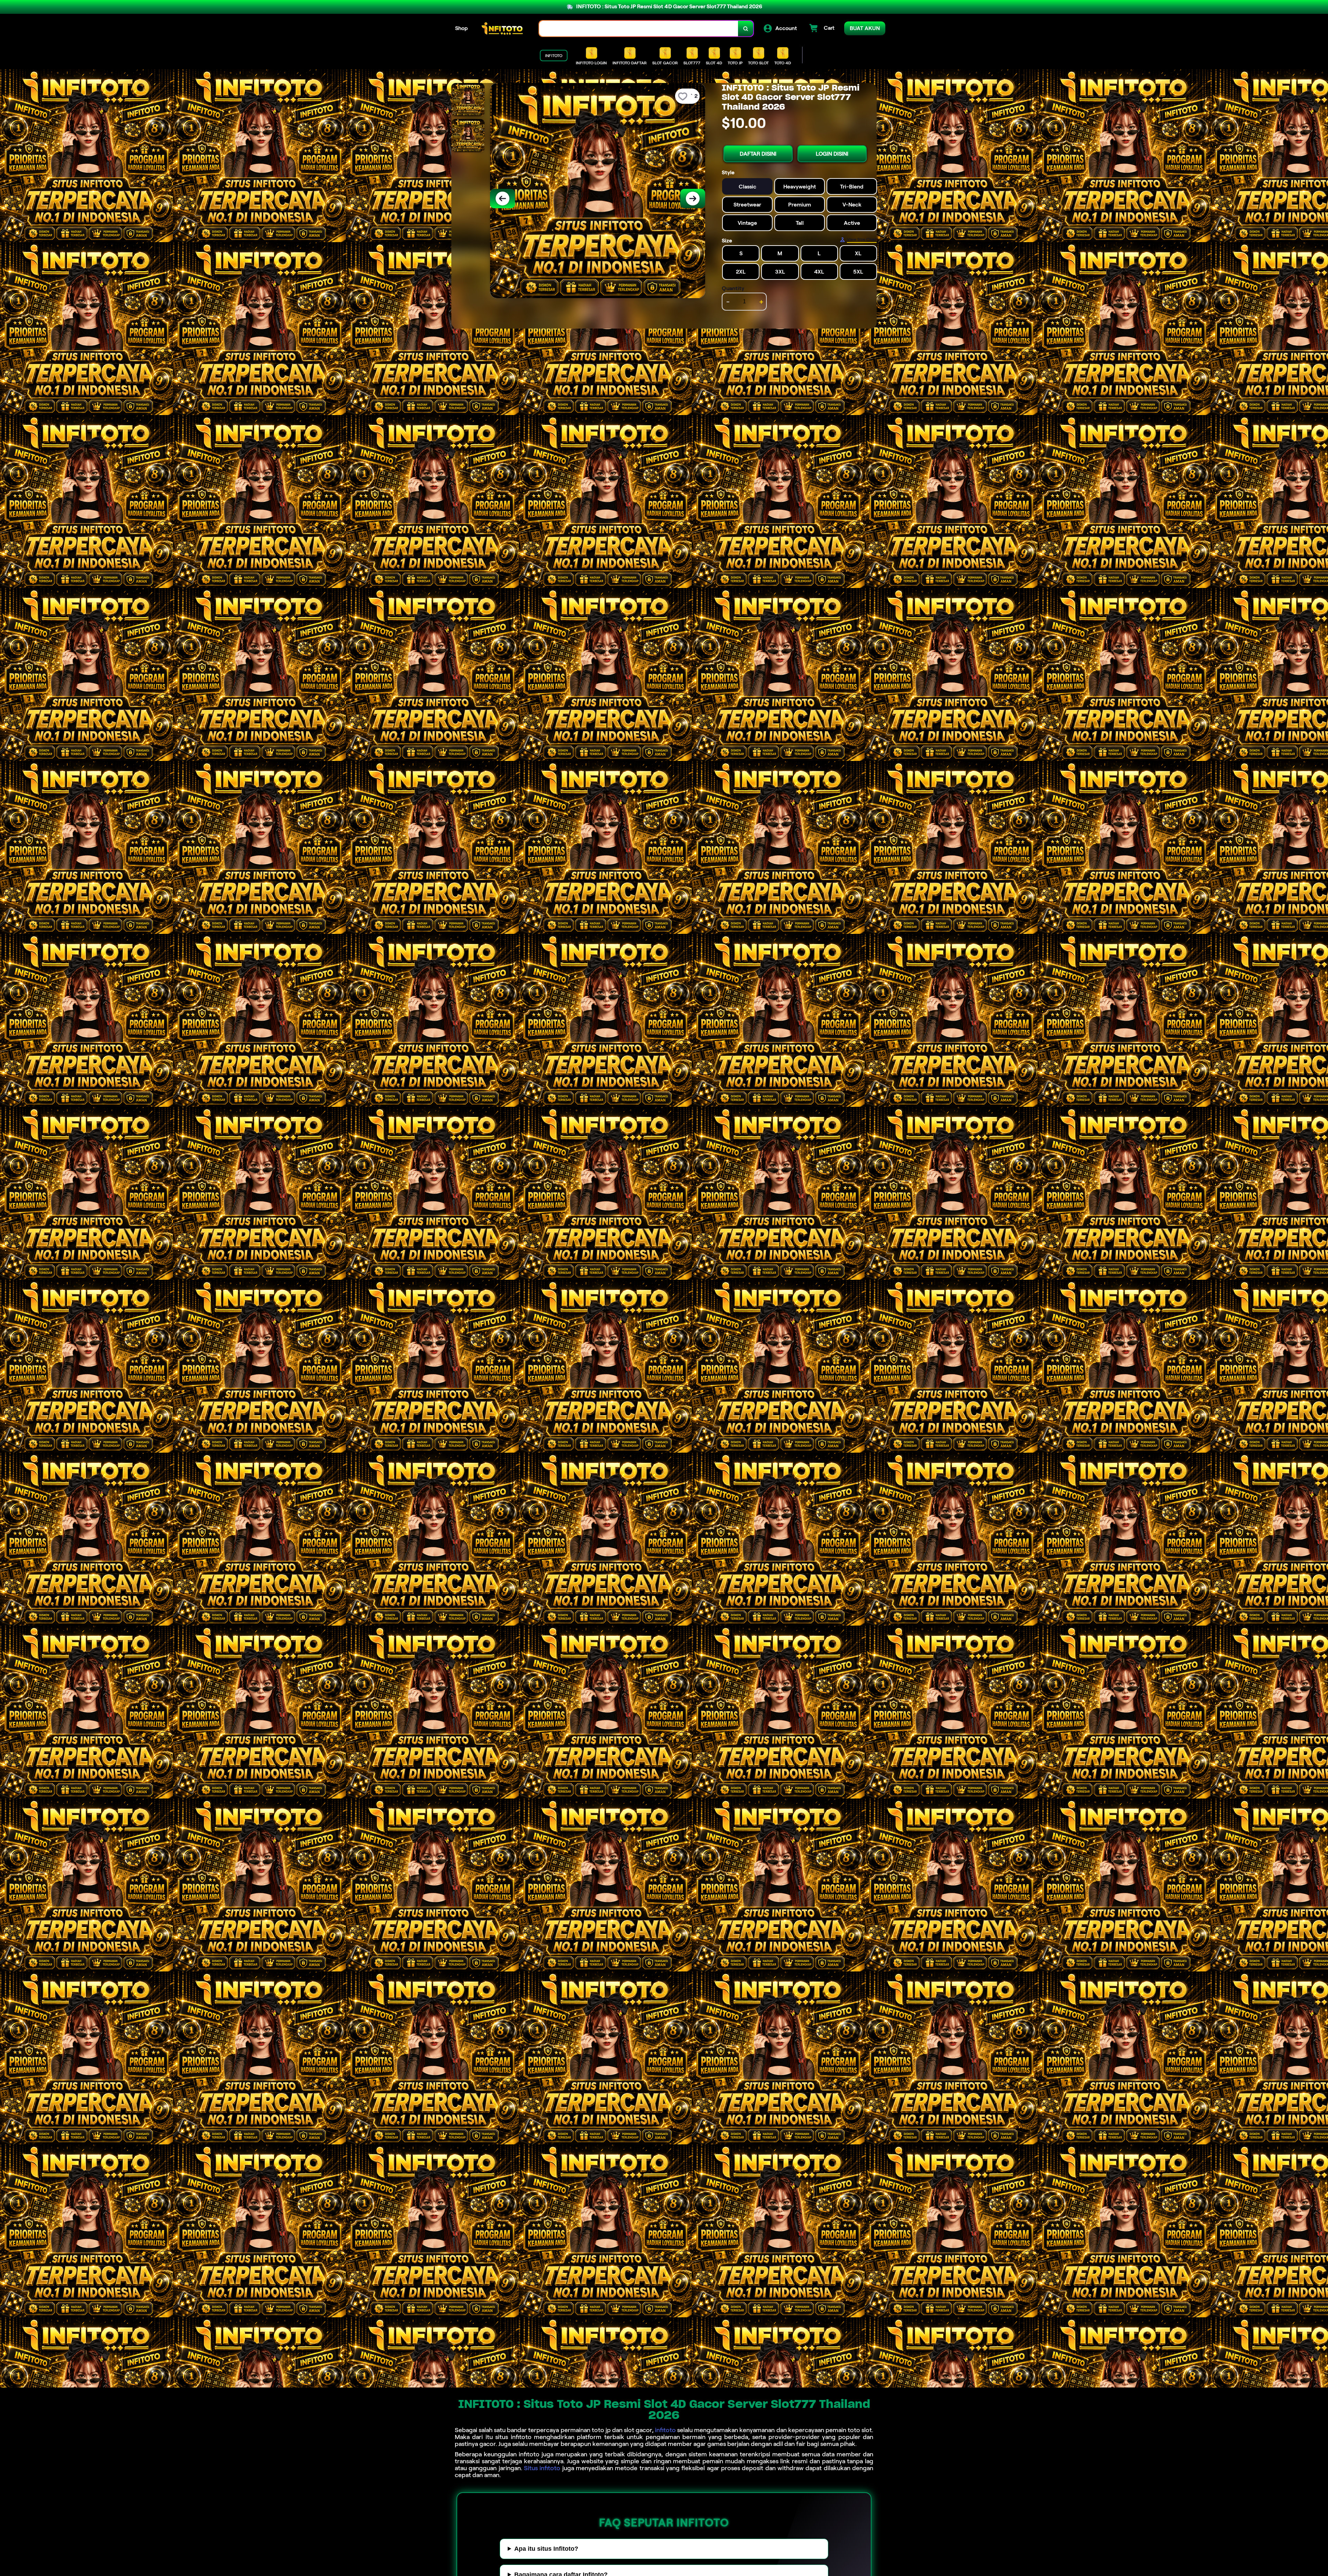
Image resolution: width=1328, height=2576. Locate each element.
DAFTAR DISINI (758, 154)
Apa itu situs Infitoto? (546, 2549)
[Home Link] (504, 29)
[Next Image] (693, 199)
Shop (462, 28)
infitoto (665, 2430)
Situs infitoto (542, 2468)
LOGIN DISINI (832, 154)
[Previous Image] (502, 199)
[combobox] (639, 29)
